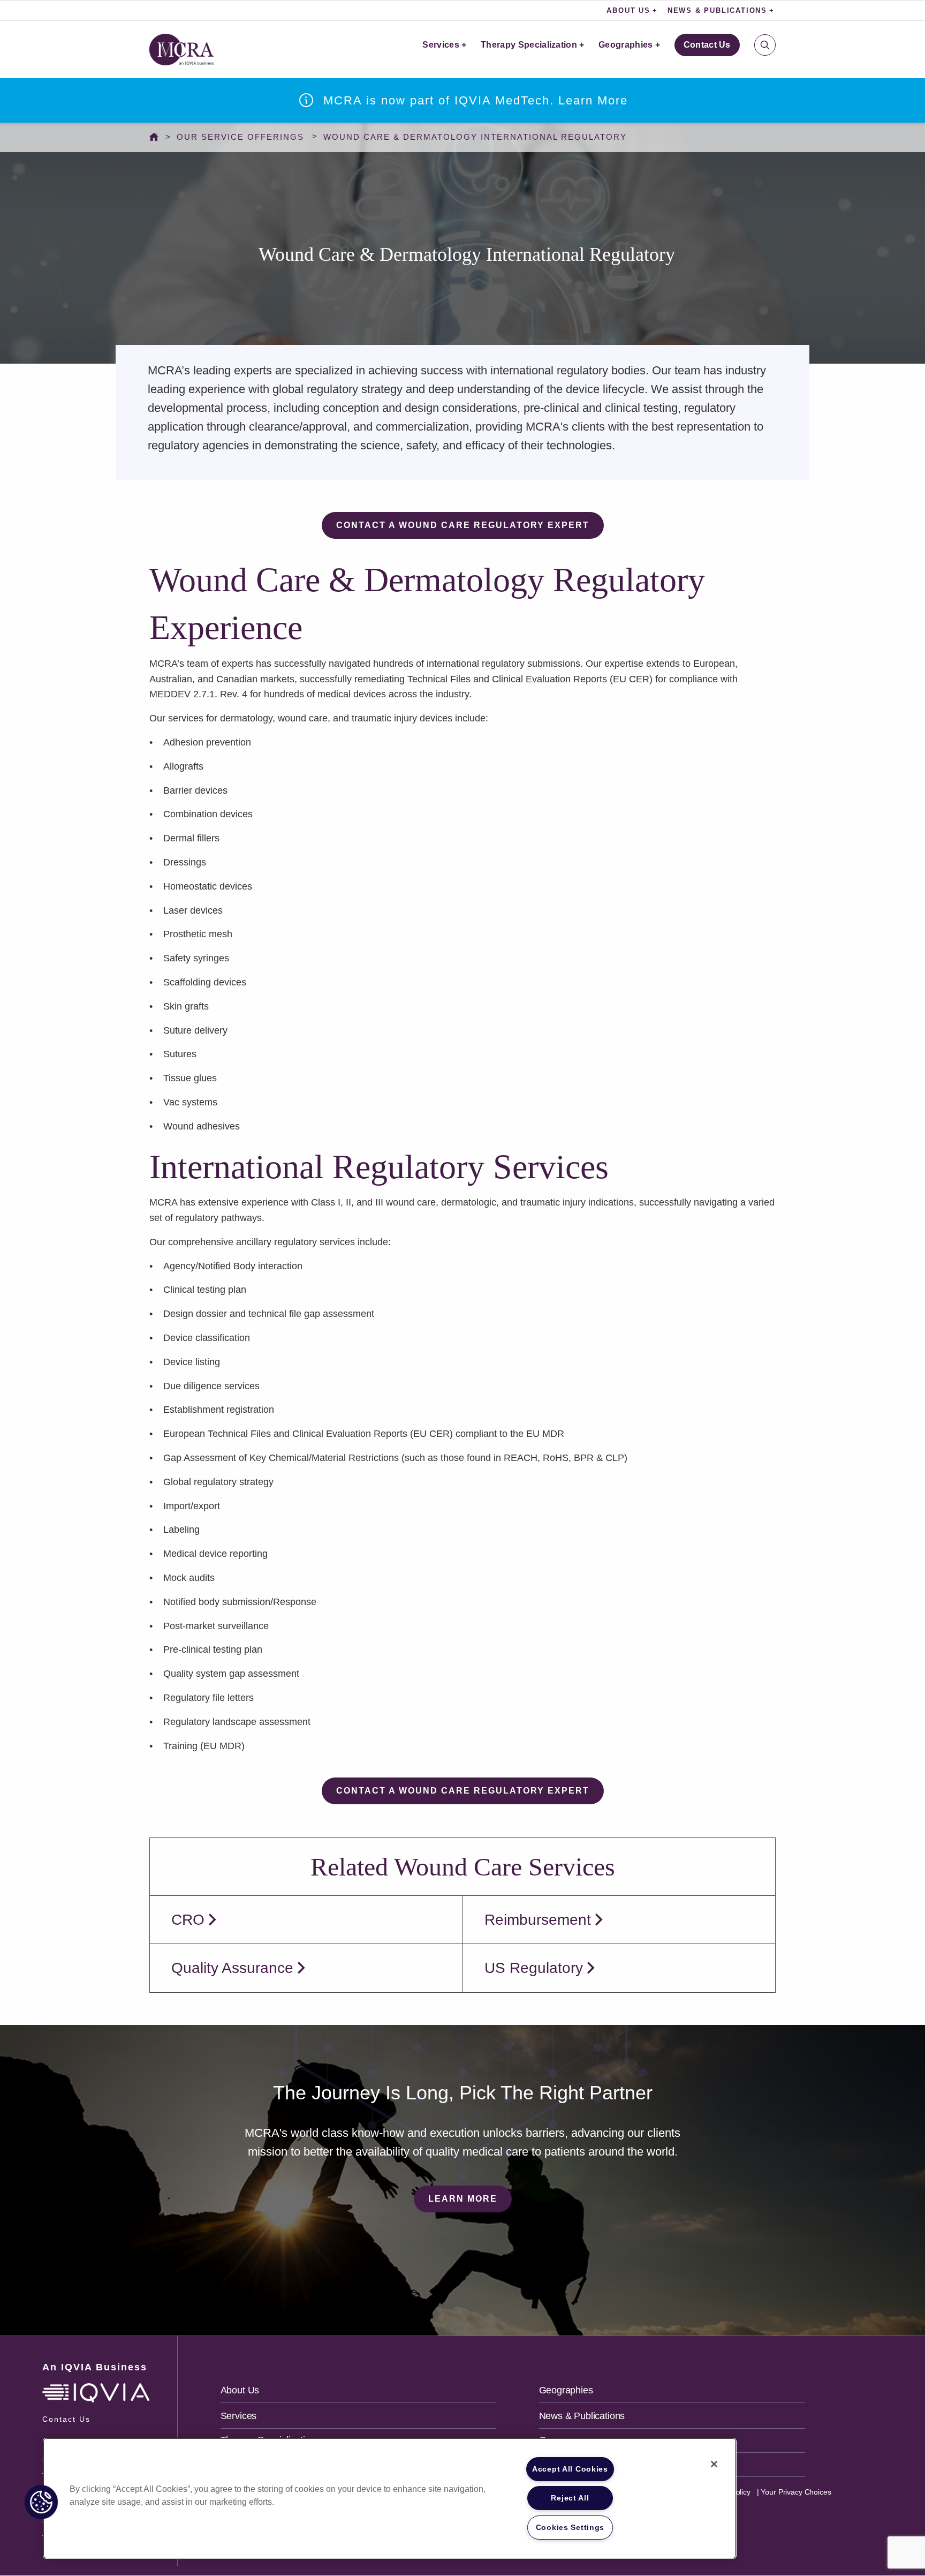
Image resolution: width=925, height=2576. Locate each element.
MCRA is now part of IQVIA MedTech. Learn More (476, 100)
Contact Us (707, 45)
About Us (240, 2390)
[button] (41, 2502)
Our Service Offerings (240, 137)
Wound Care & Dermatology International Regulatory (475, 137)
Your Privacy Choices (795, 2492)
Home (157, 137)
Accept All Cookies (570, 2469)
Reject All (570, 2498)
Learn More (463, 2199)
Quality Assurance (232, 1968)
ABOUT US (628, 10)
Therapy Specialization (529, 45)
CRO (188, 1920)
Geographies (626, 45)
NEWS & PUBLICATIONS (717, 10)
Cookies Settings (570, 2527)
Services (441, 45)
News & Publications (582, 2416)
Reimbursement (538, 1920)
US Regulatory (534, 1968)
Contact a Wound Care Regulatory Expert (463, 525)
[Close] (714, 2464)
